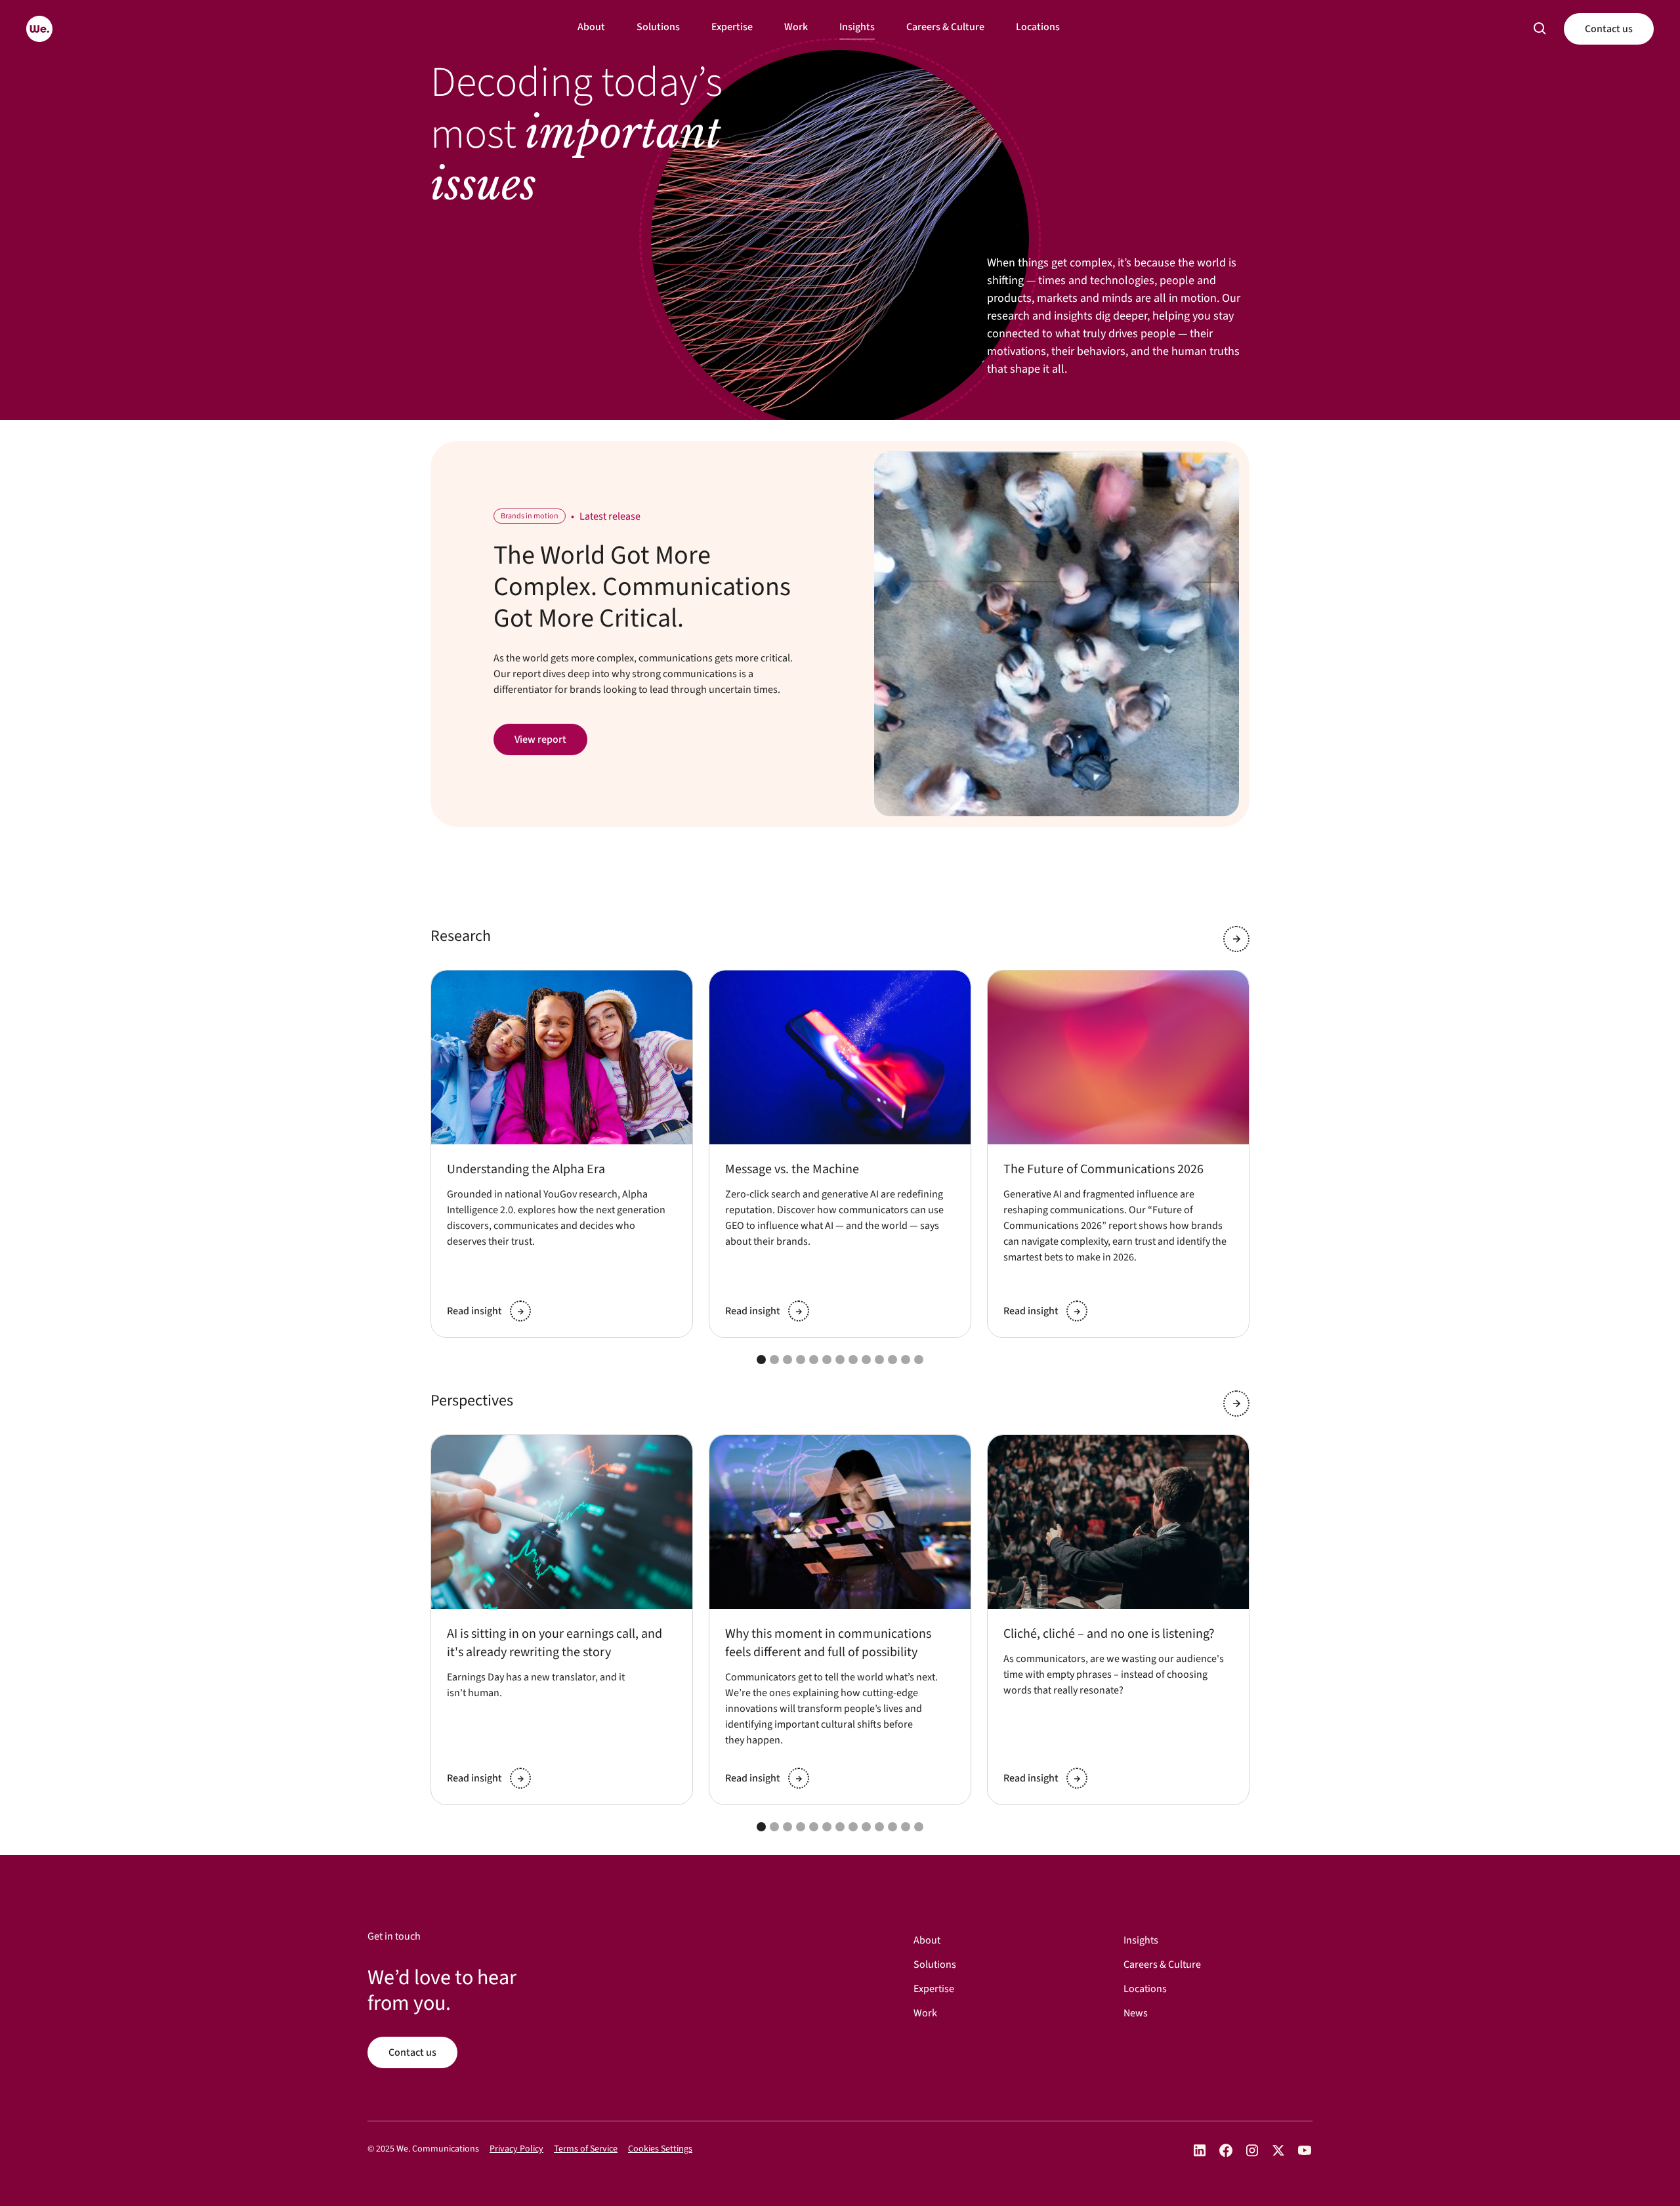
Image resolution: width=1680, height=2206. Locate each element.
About (591, 27)
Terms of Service (586, 2149)
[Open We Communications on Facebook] (1226, 2151)
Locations (1038, 27)
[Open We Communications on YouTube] (1305, 2151)
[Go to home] (39, 29)
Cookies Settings (660, 2149)
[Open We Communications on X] (1278, 2151)
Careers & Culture (945, 27)
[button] (1540, 29)
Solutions (658, 27)
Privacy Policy (516, 2149)
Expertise (732, 27)
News (1136, 2013)
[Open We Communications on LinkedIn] (1200, 2151)
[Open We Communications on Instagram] (1252, 2151)
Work (796, 27)
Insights (857, 27)
